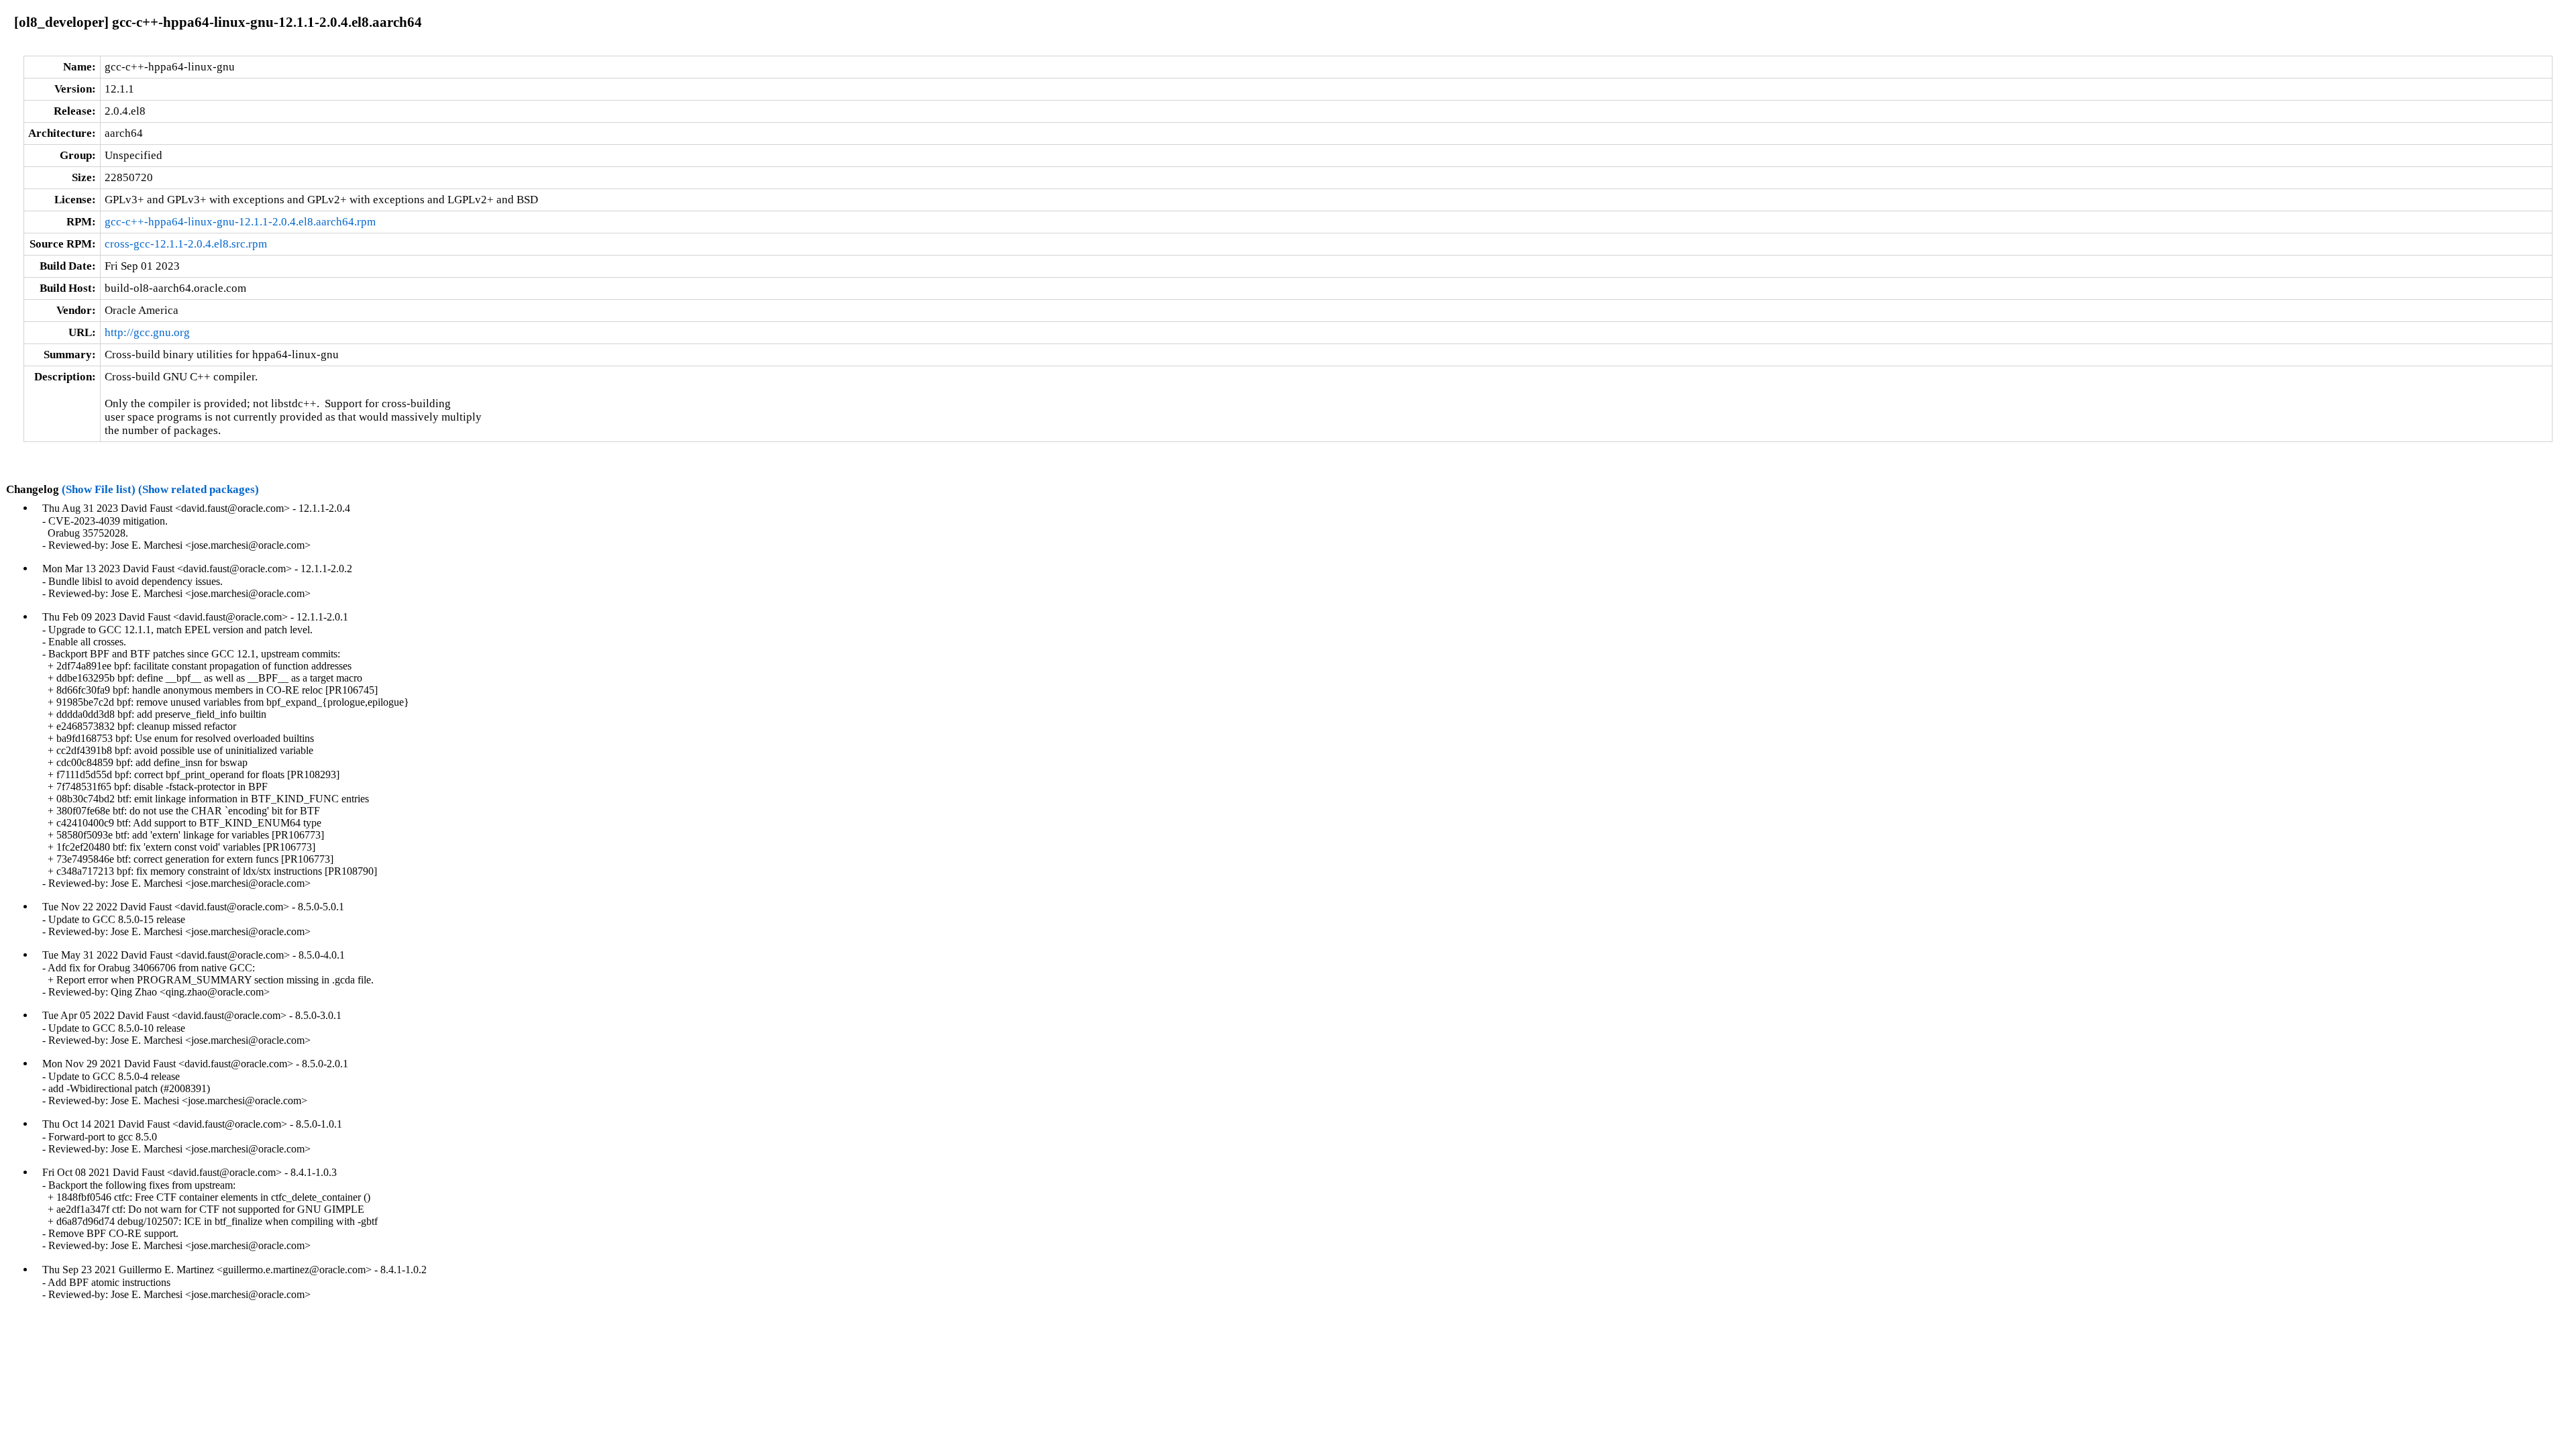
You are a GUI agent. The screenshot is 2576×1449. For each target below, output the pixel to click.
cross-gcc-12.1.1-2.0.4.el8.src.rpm (186, 244)
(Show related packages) (199, 489)
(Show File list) (99, 489)
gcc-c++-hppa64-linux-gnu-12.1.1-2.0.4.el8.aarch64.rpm (240, 222)
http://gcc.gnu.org (147, 332)
